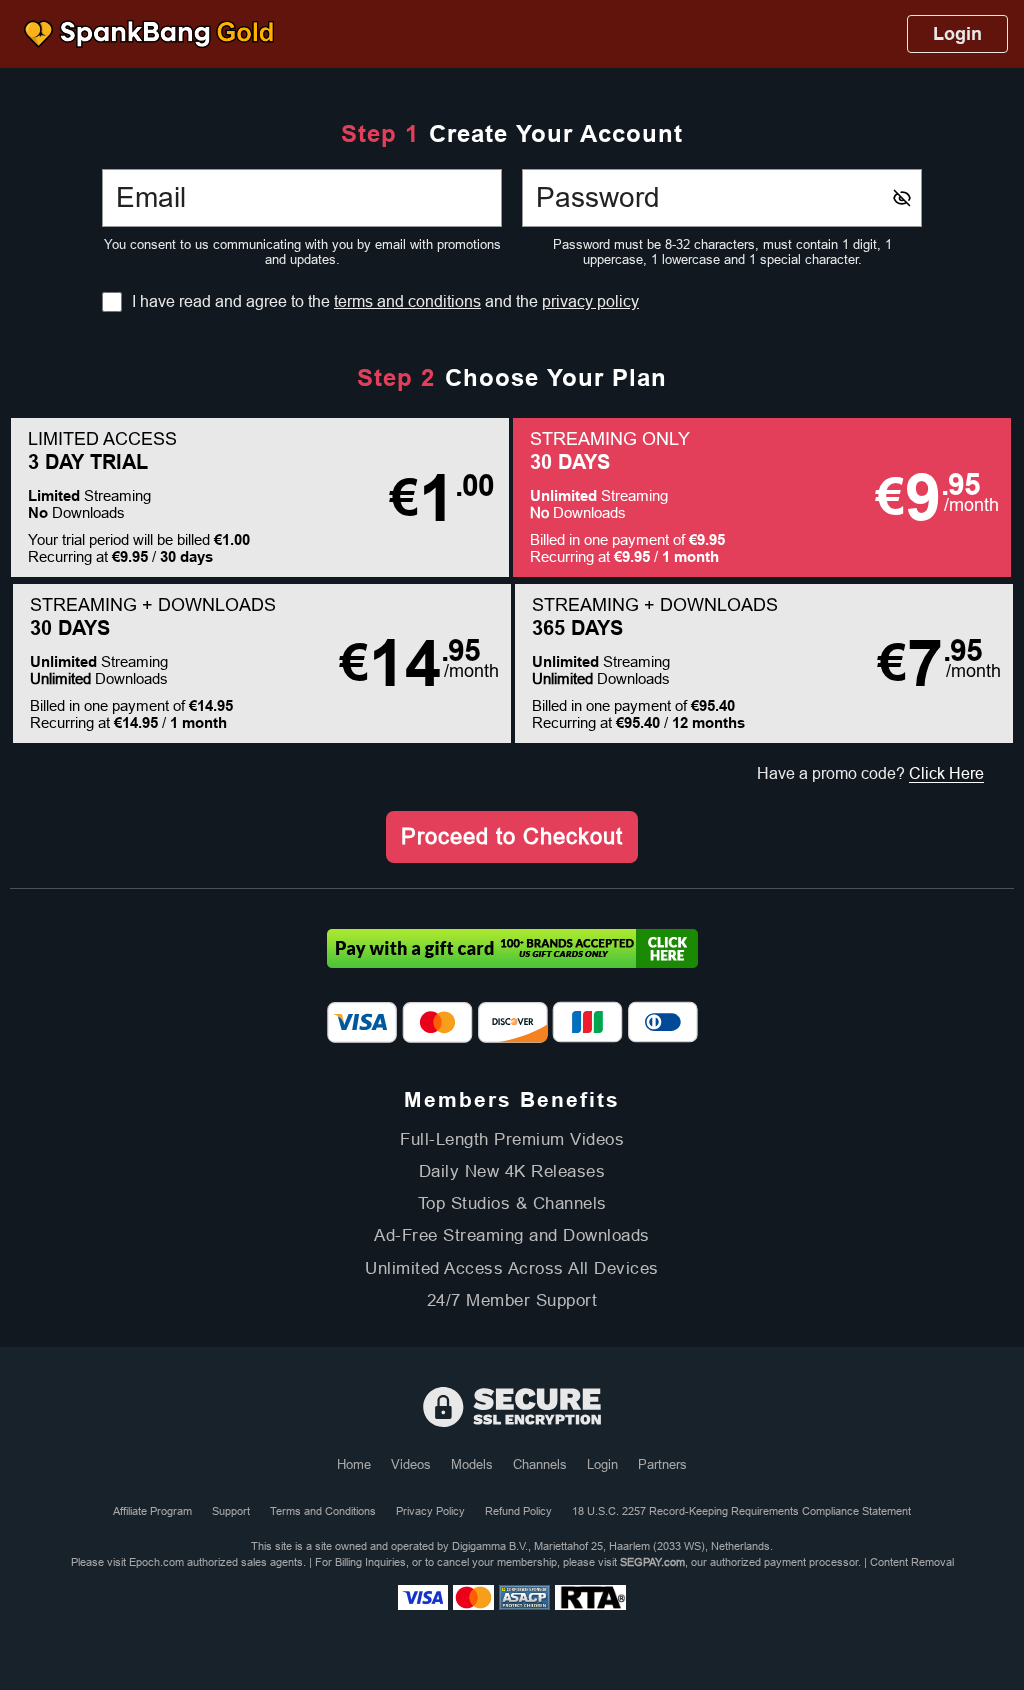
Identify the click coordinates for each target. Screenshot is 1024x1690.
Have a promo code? (870, 773)
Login (957, 34)
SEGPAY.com (652, 1562)
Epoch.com (156, 1562)
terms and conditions (407, 301)
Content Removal (912, 1562)
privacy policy (590, 301)
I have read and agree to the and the (385, 302)
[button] (260, 497)
